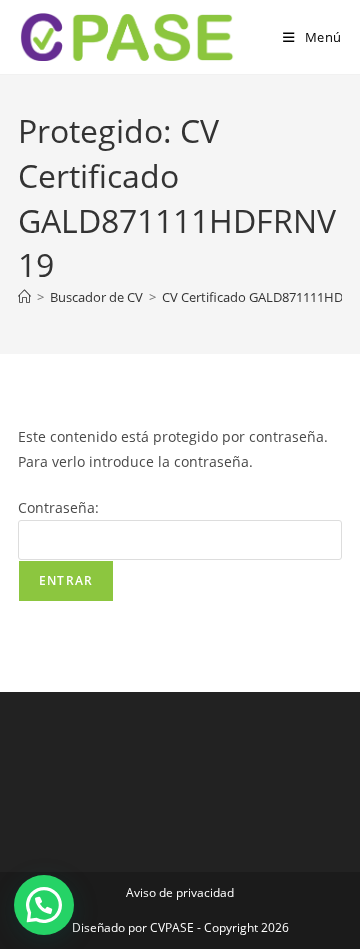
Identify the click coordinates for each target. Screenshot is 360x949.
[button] (44, 905)
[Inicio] (24, 297)
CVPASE (172, 927)
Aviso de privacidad (180, 892)
